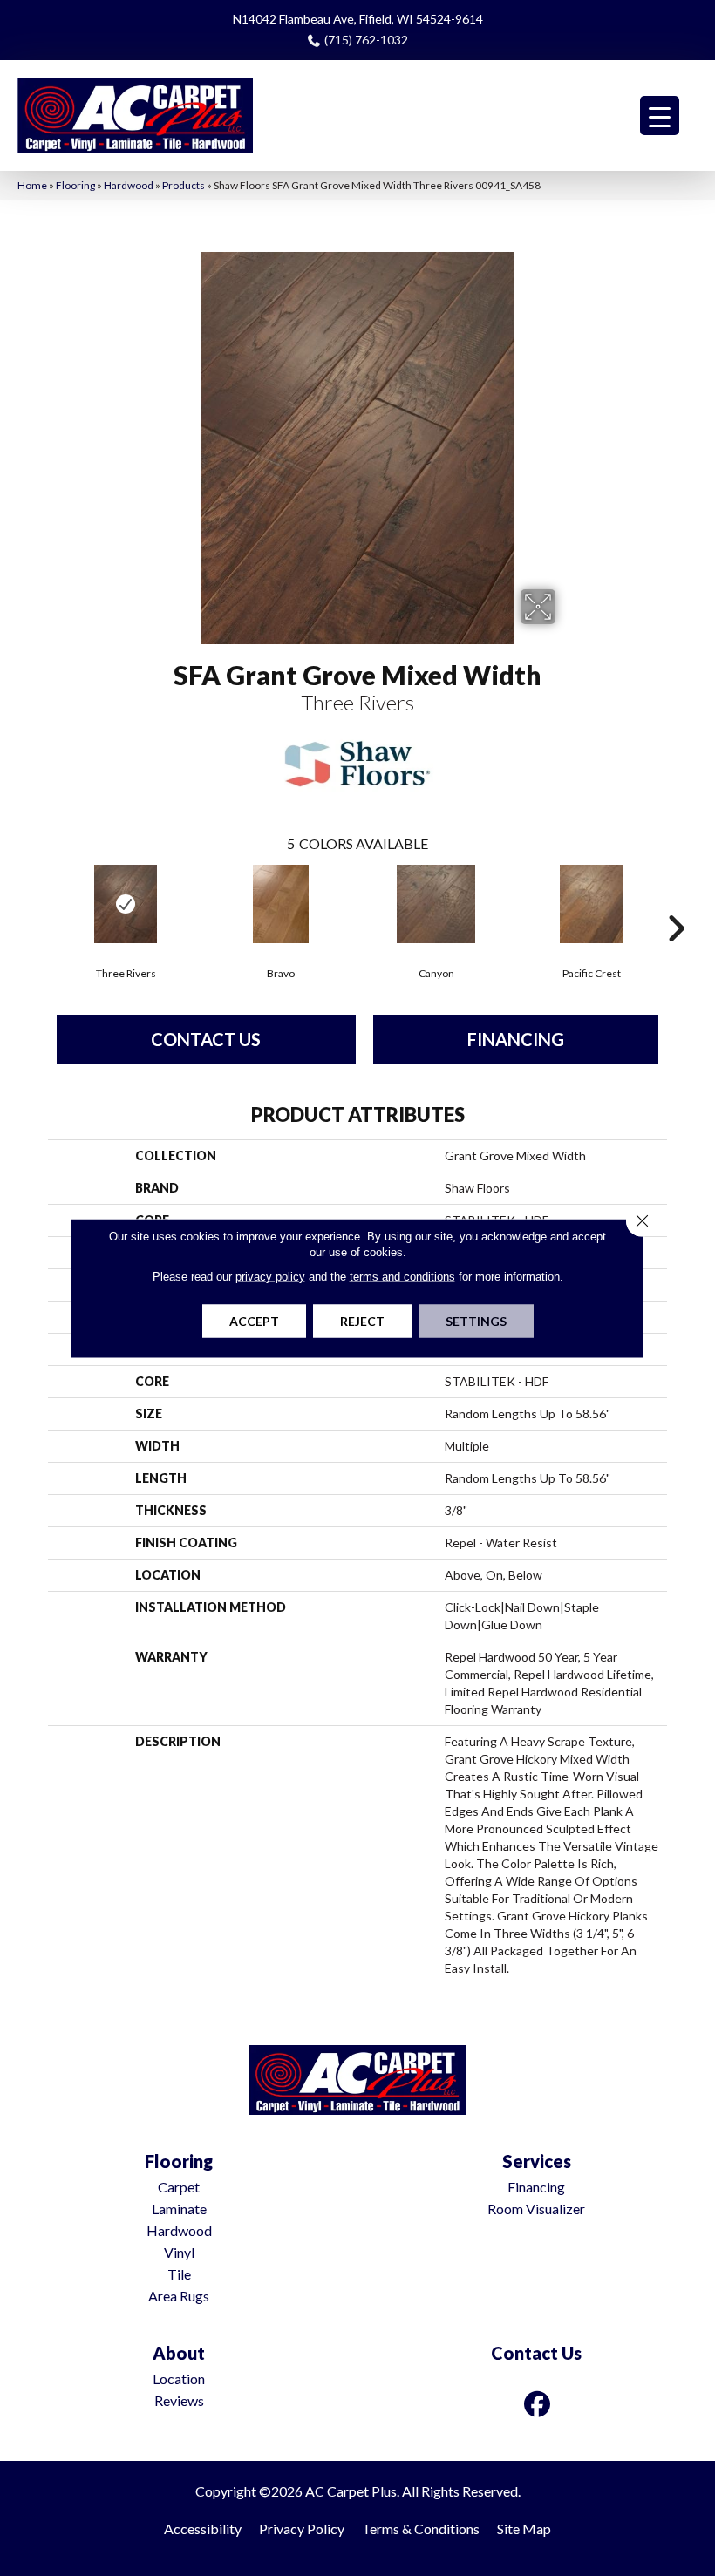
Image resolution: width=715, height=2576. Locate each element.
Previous (39, 902)
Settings (476, 1320)
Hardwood (129, 185)
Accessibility (203, 2528)
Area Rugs (179, 2296)
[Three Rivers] (126, 904)
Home (32, 185)
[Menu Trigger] (660, 116)
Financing (516, 1039)
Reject (362, 1320)
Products (184, 185)
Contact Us (206, 1039)
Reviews (179, 2400)
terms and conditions (402, 1276)
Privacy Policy (302, 2528)
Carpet (179, 2187)
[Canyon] (436, 904)
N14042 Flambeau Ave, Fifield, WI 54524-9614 (358, 19)
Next (676, 902)
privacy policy (270, 1276)
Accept (254, 1320)
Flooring (75, 185)
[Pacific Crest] (591, 904)
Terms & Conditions (421, 2528)
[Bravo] (281, 904)
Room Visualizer (536, 2209)
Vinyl (179, 2252)
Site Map (524, 2528)
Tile (179, 2274)
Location (179, 2379)
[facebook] (538, 2404)
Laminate (179, 2209)
